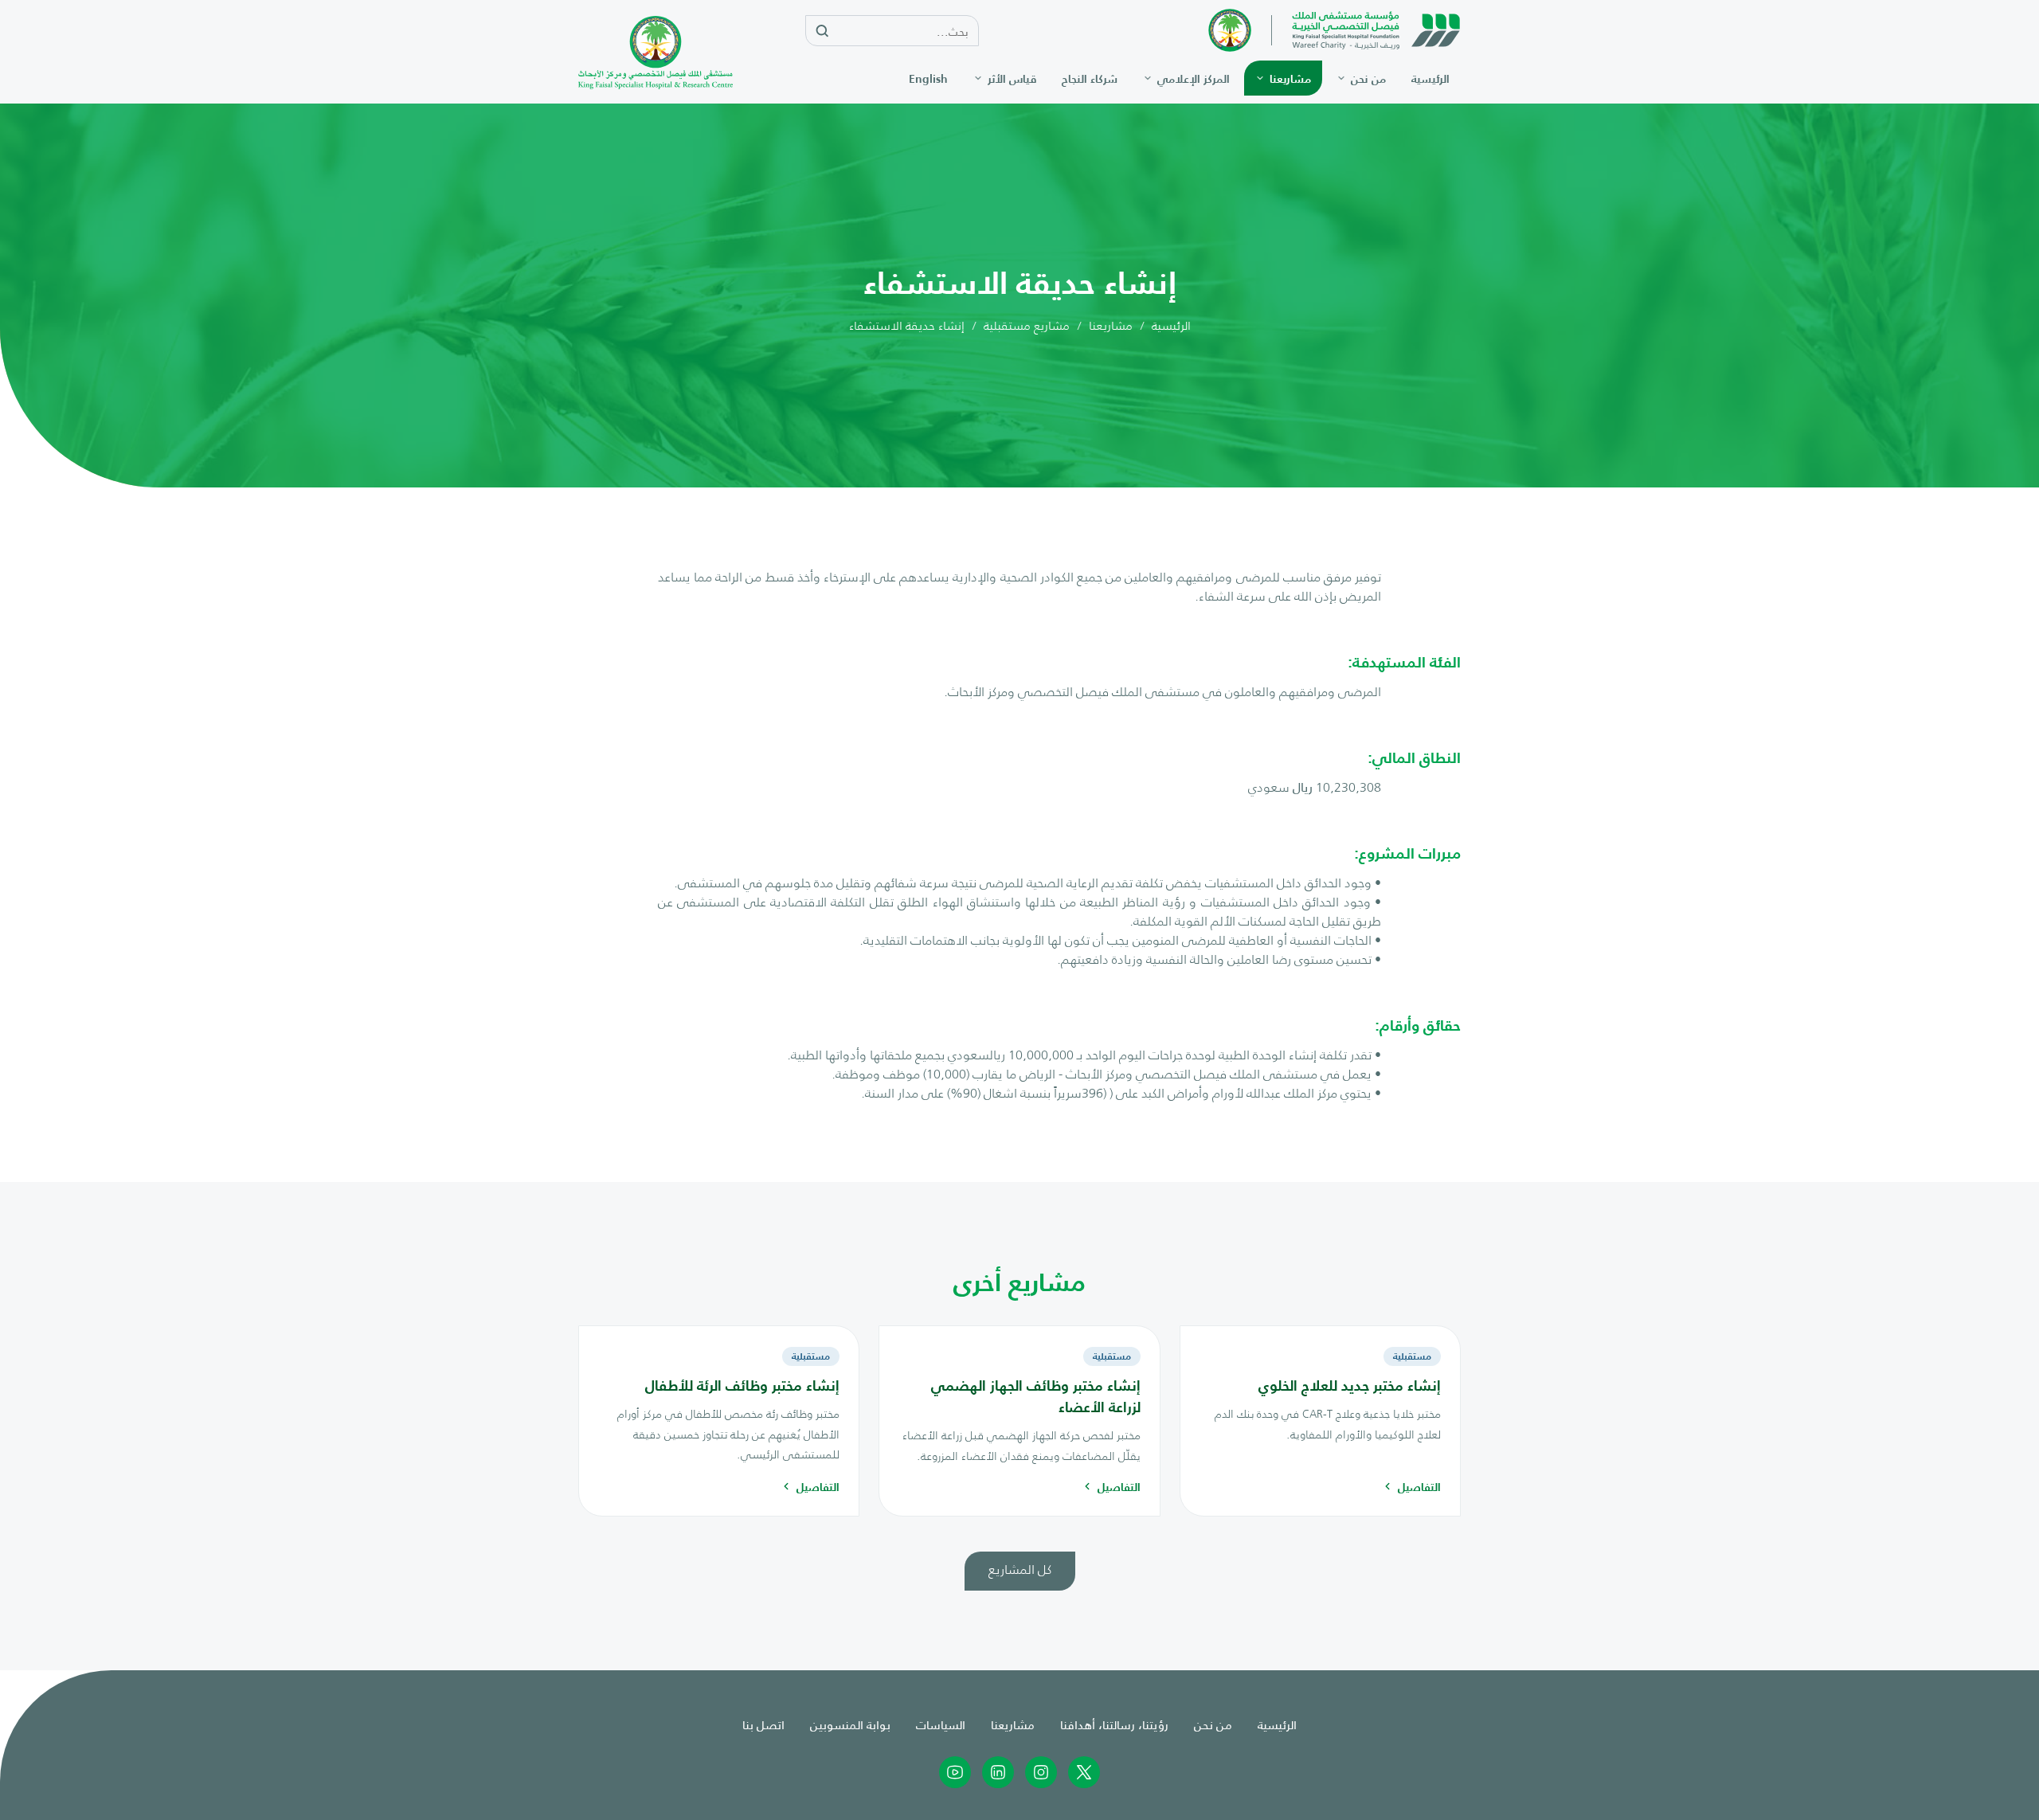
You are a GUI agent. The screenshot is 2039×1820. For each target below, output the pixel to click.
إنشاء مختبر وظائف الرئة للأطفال (742, 1385)
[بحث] (822, 31)
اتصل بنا (763, 1724)
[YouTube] (955, 1772)
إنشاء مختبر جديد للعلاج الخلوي (1350, 1385)
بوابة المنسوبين (850, 1724)
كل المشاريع (1020, 1569)
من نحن (1213, 1724)
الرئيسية (1171, 325)
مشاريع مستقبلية (1027, 325)
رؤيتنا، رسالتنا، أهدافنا (1114, 1724)
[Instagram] (1041, 1772)
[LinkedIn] (998, 1772)
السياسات (941, 1724)
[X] (1084, 1772)
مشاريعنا (1111, 325)
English (928, 78)
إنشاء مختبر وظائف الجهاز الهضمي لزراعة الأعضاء (1036, 1395)
